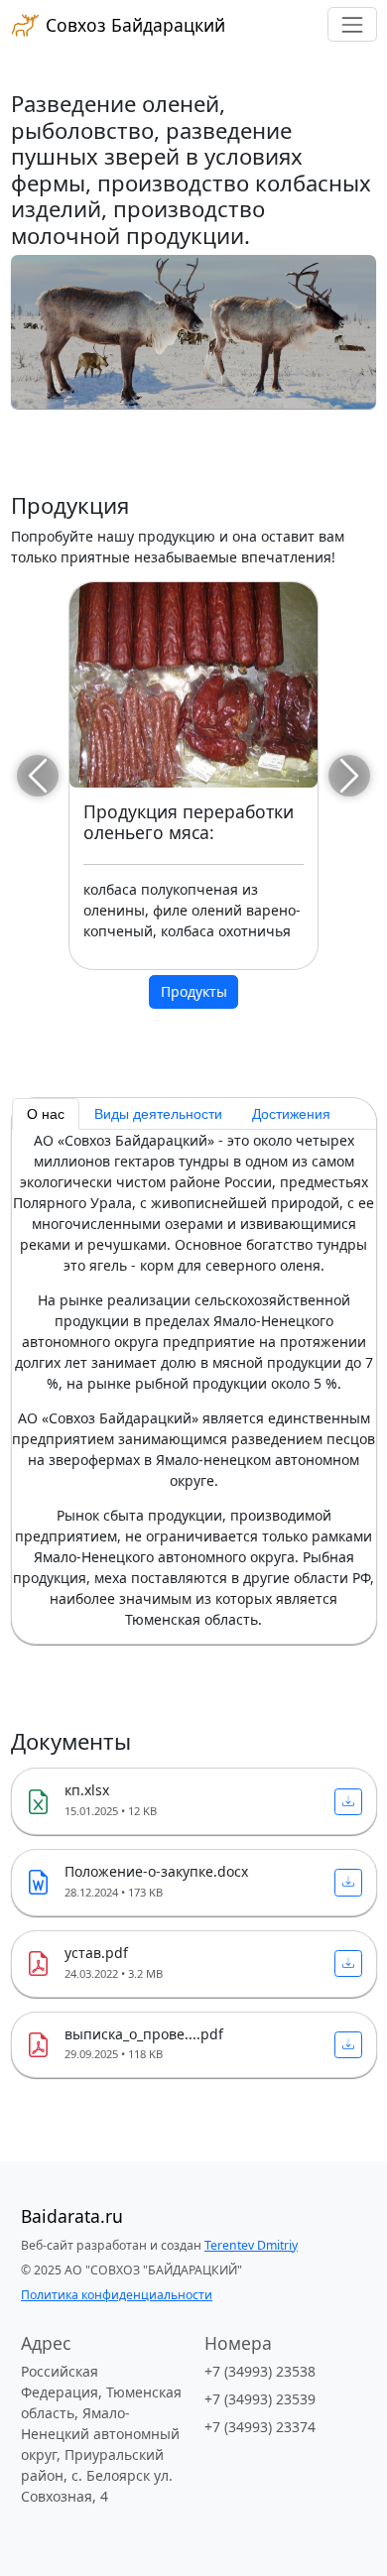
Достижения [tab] (291, 1114)
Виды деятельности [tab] (158, 1114)
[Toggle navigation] (352, 24)
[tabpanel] (194, 1380)
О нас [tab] (46, 1114)
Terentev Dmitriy (251, 2245)
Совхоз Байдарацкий (133, 25)
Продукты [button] (194, 991)
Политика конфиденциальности (117, 2295)
